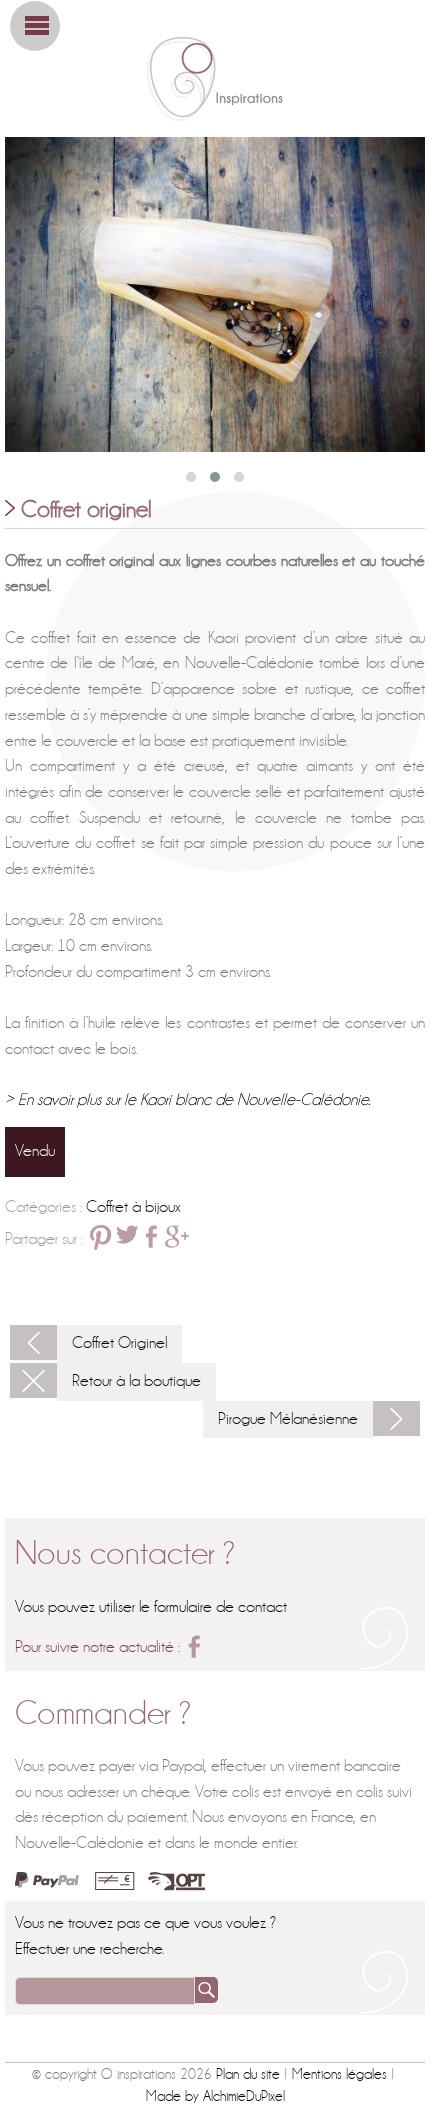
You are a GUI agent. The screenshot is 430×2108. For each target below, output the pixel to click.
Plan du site (248, 2074)
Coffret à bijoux (133, 1207)
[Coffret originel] (215, 294)
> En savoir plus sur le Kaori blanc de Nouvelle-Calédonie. (187, 1100)
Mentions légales (339, 2074)
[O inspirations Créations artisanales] (215, 79)
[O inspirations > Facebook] (194, 1646)
